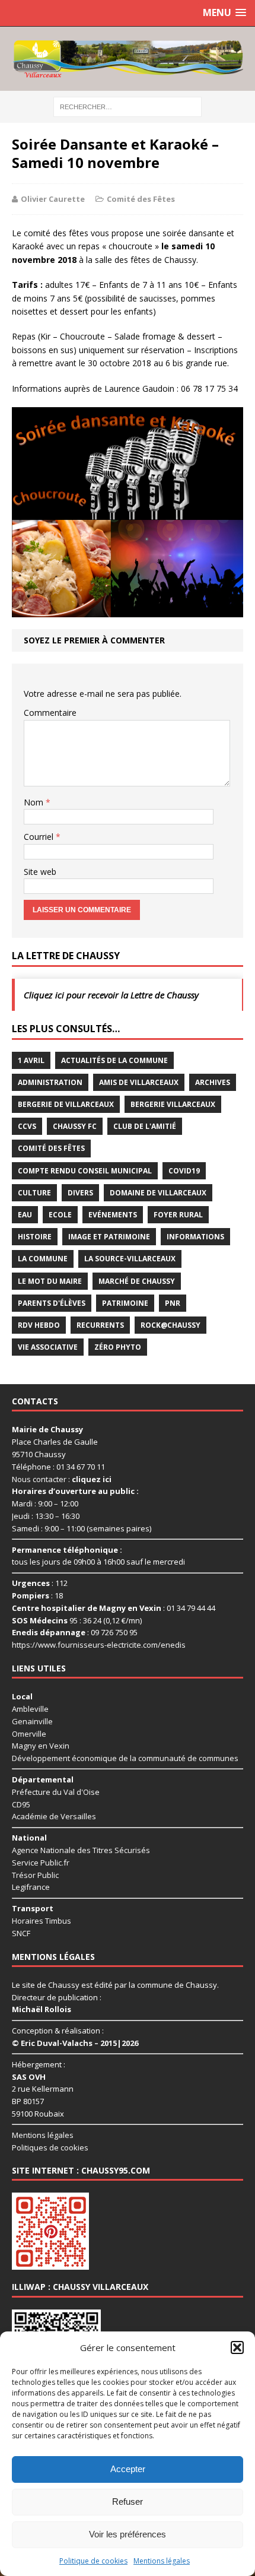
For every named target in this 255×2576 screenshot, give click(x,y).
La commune (43, 1259)
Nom (35, 802)
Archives (213, 1082)
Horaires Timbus (42, 1921)
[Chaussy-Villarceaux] (128, 59)
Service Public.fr (41, 1863)
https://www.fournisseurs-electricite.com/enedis (99, 1645)
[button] (237, 2347)
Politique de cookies (93, 2561)
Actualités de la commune (114, 1060)
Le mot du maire (50, 1281)
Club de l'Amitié (145, 1126)
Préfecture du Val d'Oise (56, 1792)
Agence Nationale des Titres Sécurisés (81, 1850)
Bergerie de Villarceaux (66, 1104)
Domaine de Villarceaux (158, 1193)
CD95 (21, 1804)
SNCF (21, 1933)
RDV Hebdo (39, 1325)
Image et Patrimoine (109, 1237)
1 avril (31, 1060)
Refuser (128, 2502)
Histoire (35, 1237)
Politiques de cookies (50, 2147)
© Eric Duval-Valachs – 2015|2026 (75, 2043)
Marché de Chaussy (137, 1281)
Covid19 (184, 1171)
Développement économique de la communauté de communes (125, 1758)
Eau (25, 1215)
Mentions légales (162, 2561)
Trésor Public (35, 1875)
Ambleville (30, 1709)
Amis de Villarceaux (139, 1082)
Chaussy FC (75, 1126)
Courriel (40, 837)
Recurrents (100, 1325)
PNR (173, 1303)
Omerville (29, 1734)
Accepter (128, 2469)
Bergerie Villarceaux (173, 1104)
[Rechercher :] (128, 106)
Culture (34, 1193)
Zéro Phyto (118, 1347)
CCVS (27, 1126)
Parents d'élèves (52, 1303)
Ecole (60, 1215)
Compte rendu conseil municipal (85, 1171)
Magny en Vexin (41, 1746)
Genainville (32, 1721)
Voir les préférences (128, 2534)
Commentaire (50, 713)
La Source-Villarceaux (130, 1259)
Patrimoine (125, 1303)
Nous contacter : (62, 1479)
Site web (40, 872)
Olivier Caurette (53, 199)
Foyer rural (178, 1215)
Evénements (113, 1215)
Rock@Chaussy (170, 1325)
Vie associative (48, 1347)
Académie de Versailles (54, 1816)
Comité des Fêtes (141, 199)
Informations (195, 1237)
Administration (50, 1082)
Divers (80, 1193)
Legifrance (31, 1887)
